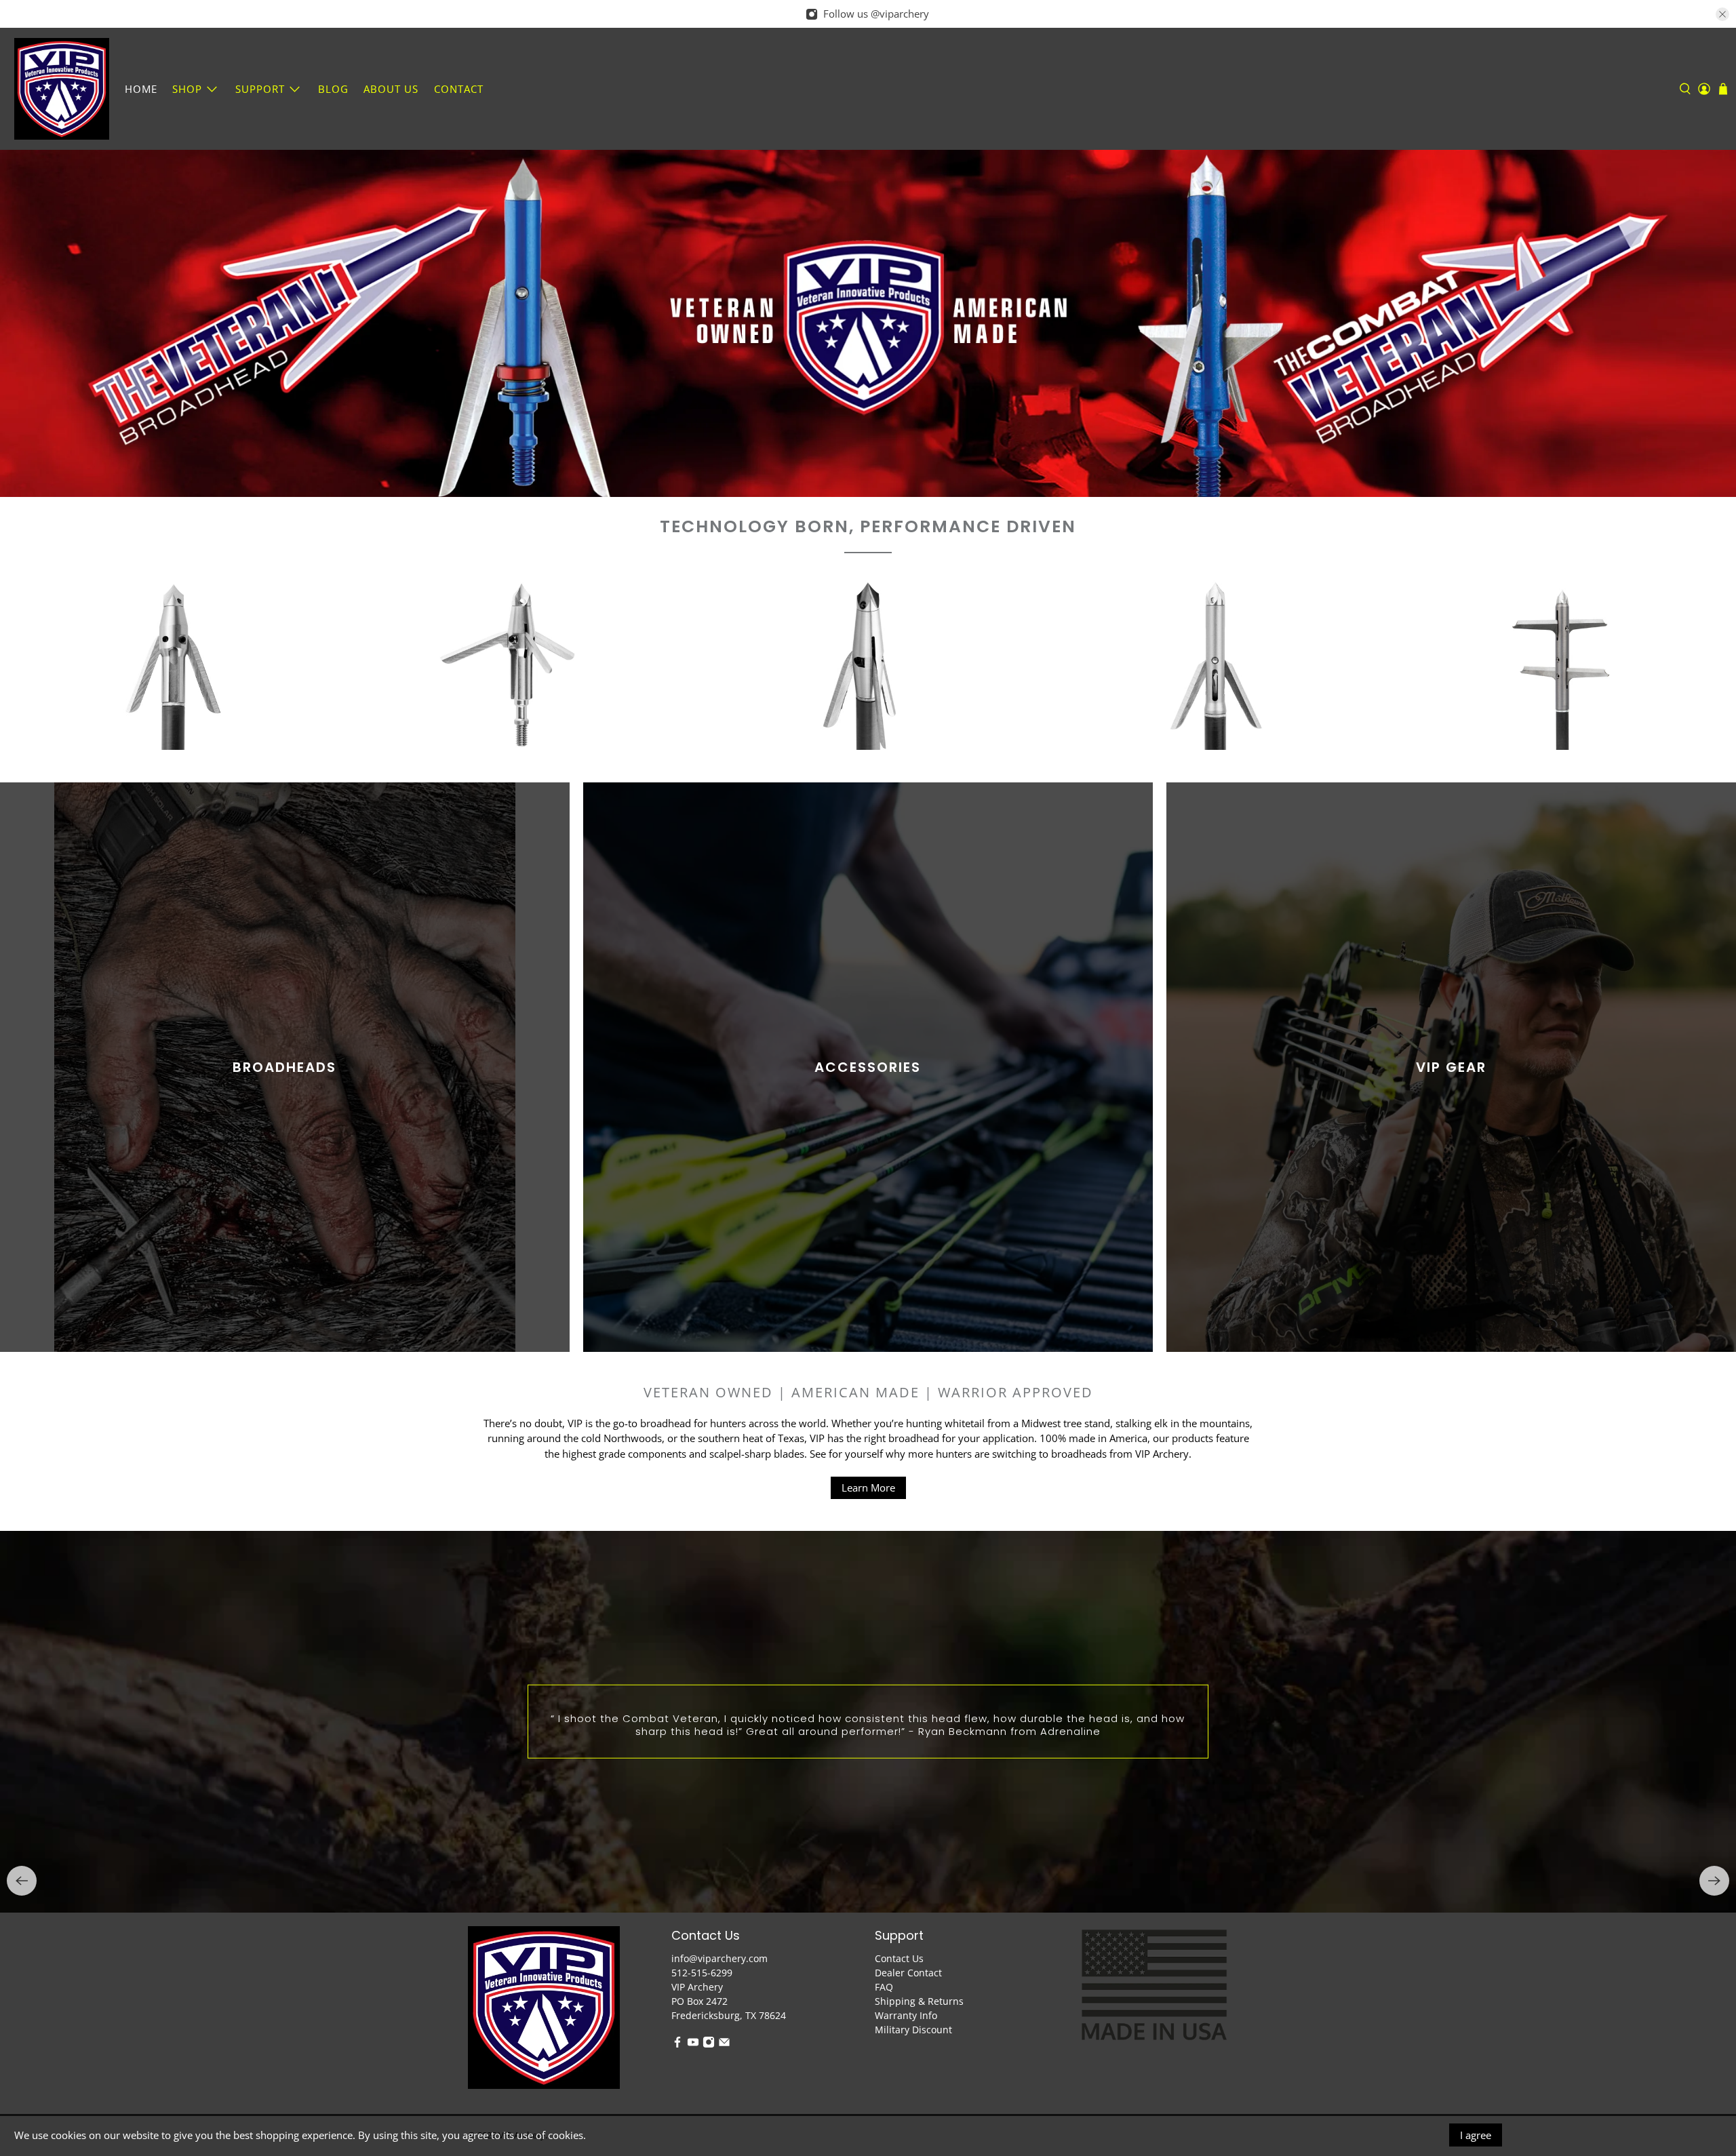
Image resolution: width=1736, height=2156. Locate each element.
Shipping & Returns (919, 2001)
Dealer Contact (908, 1973)
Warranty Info (906, 2015)
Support (260, 89)
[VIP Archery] (62, 89)
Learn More (868, 1488)
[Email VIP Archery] (724, 2044)
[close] (1722, 14)
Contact (459, 89)
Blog (333, 89)
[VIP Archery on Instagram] (709, 2044)
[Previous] (22, 1881)
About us (391, 89)
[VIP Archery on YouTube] (693, 2044)
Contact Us (899, 1958)
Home (141, 89)
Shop (187, 89)
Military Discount (913, 2030)
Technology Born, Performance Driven (868, 526)
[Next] (1714, 1881)
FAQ (884, 1987)
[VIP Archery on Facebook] (677, 2044)
